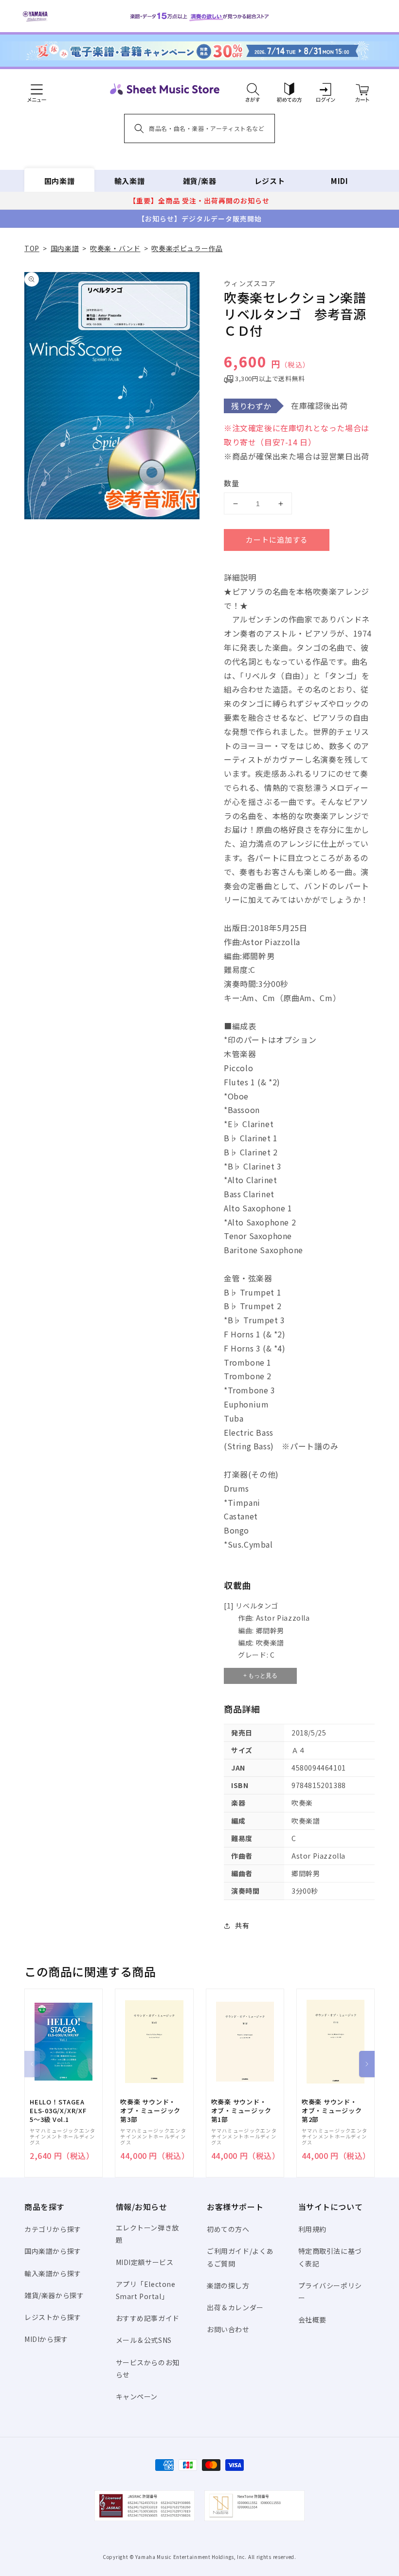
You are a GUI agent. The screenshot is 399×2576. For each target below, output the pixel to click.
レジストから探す (53, 2317)
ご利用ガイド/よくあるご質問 (240, 2257)
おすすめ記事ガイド (148, 2318)
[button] (253, 89)
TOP (32, 248)
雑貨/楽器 (200, 181)
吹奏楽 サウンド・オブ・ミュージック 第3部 (150, 2111)
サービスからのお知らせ (148, 2368)
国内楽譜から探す (53, 2251)
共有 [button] (242, 1925)
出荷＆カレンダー (235, 2307)
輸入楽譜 (129, 181)
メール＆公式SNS (144, 2340)
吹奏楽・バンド (115, 248)
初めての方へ (228, 2229)
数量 (232, 483)
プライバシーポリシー (330, 2292)
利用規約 (312, 2229)
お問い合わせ (228, 2329)
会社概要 (312, 2320)
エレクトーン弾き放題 (147, 2234)
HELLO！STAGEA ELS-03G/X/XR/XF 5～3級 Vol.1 (58, 2111)
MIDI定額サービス (145, 2262)
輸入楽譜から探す (53, 2273)
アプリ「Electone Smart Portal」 (146, 2290)
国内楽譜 (59, 181)
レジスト (270, 181)
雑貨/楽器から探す (54, 2295)
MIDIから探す (46, 2339)
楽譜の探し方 (228, 2285)
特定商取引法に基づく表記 (330, 2257)
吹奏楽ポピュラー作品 (187, 248)
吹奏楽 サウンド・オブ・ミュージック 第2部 (332, 2111)
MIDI (339, 181)
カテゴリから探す (53, 2229)
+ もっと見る (260, 1676)
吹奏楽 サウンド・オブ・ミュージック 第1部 (241, 2111)
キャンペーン (137, 2396)
